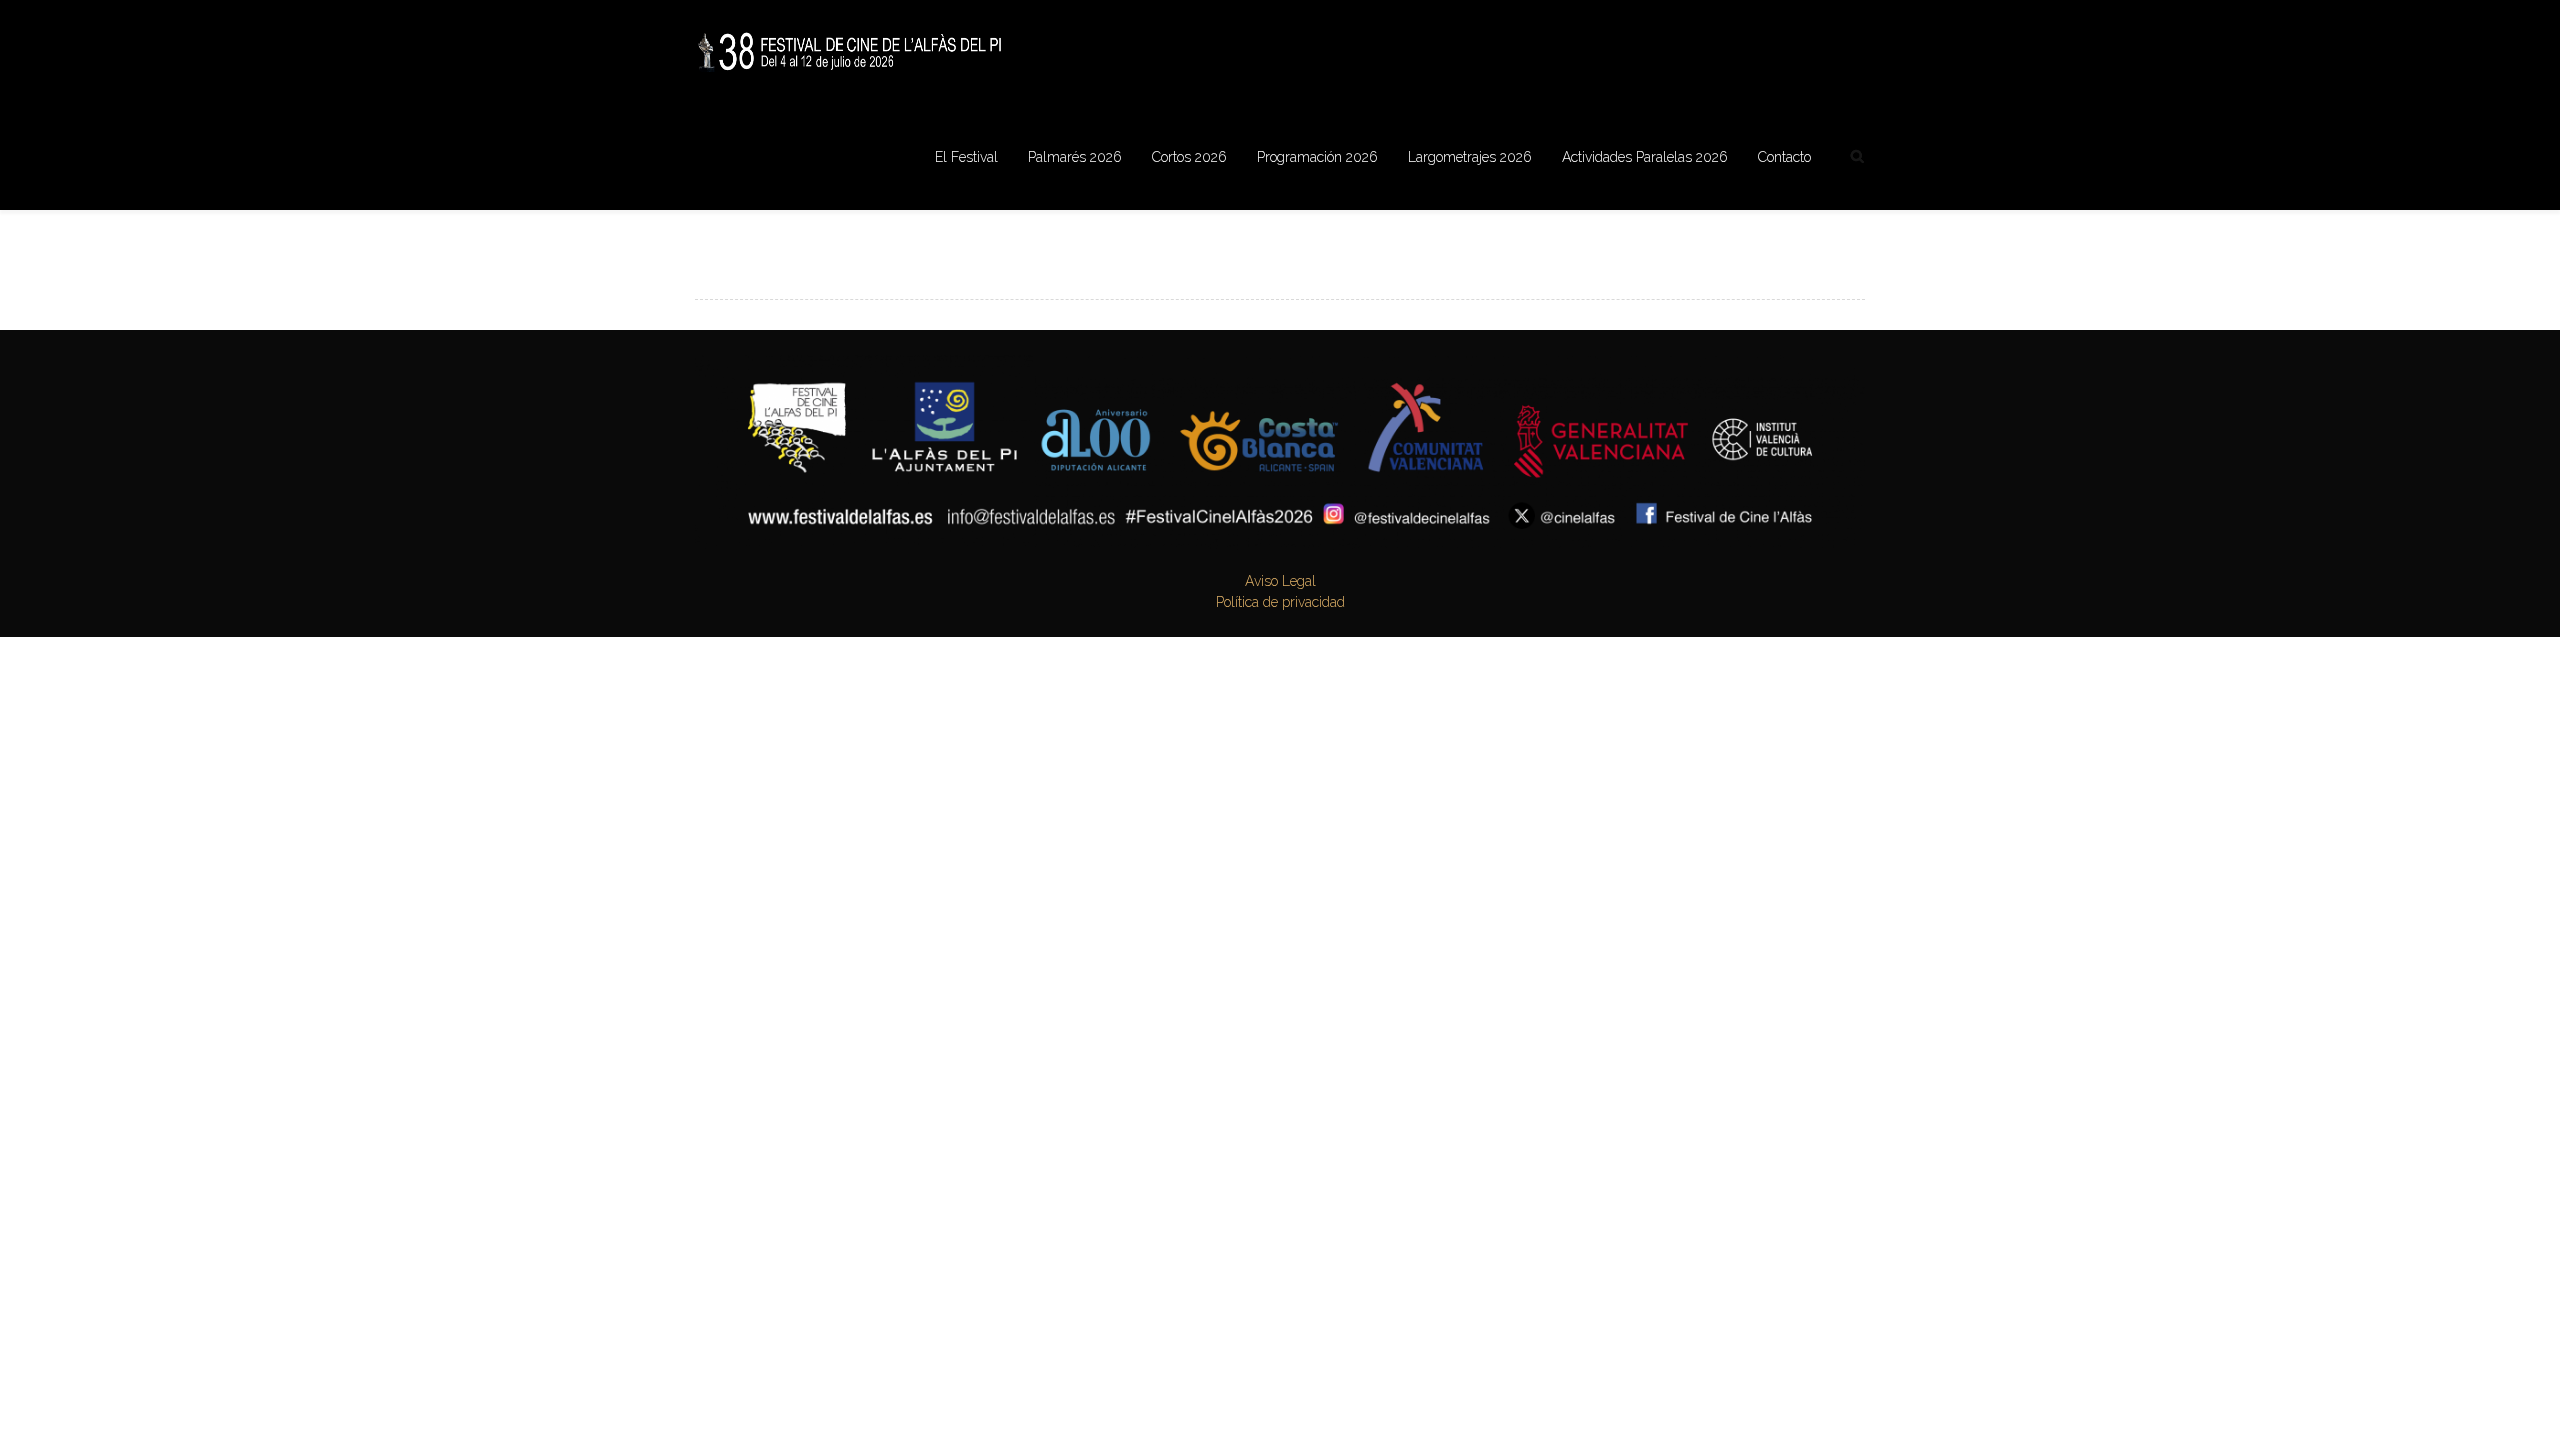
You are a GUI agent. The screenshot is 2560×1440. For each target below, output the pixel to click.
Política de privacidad (1280, 602)
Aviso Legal (1280, 581)
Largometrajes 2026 (1470, 157)
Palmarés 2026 (1075, 157)
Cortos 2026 (1189, 157)
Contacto (1784, 157)
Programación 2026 (1317, 157)
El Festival (966, 157)
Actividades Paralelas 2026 (1645, 157)
